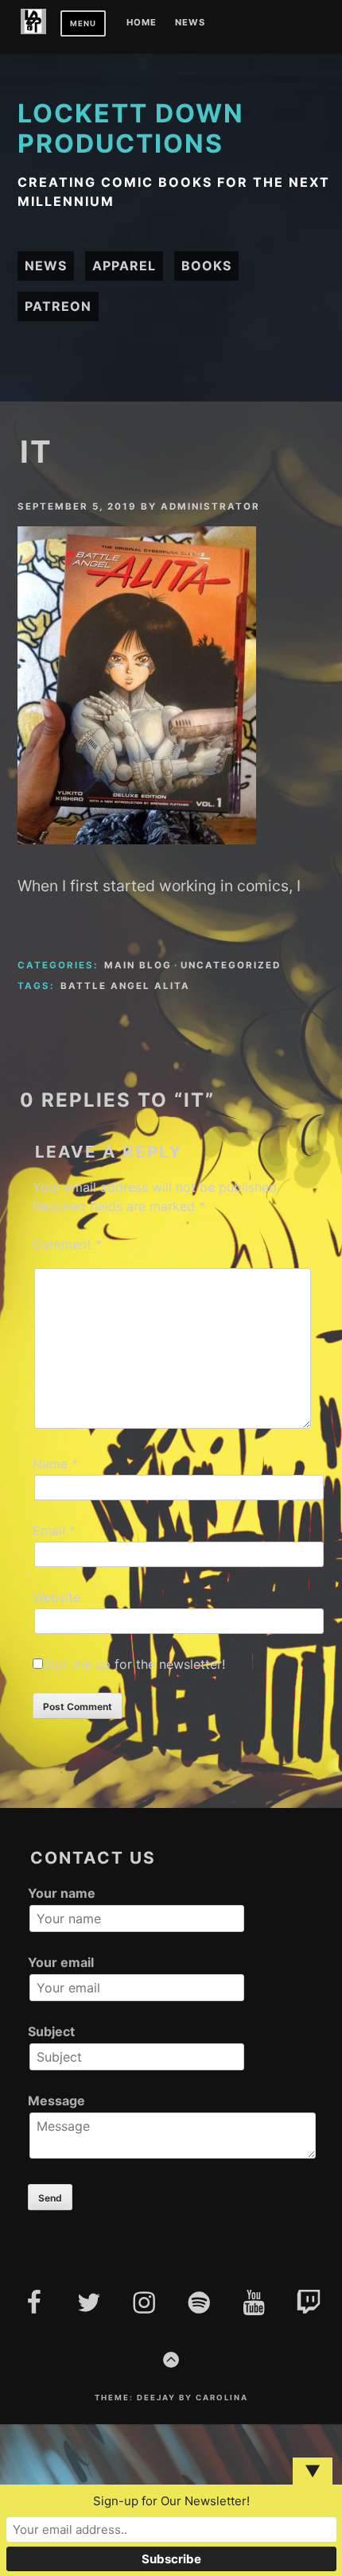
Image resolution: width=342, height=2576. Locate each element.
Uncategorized (231, 965)
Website (56, 1597)
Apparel (124, 266)
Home (142, 23)
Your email (61, 1962)
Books (206, 266)
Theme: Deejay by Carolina (171, 2398)
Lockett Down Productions (131, 128)
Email (54, 1530)
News (190, 23)
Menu (83, 23)
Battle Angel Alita (125, 986)
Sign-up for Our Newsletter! (171, 2501)
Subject (51, 2031)
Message (56, 2101)
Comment (67, 1244)
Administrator (210, 506)
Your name (62, 1893)
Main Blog (138, 965)
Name (55, 1464)
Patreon (58, 306)
